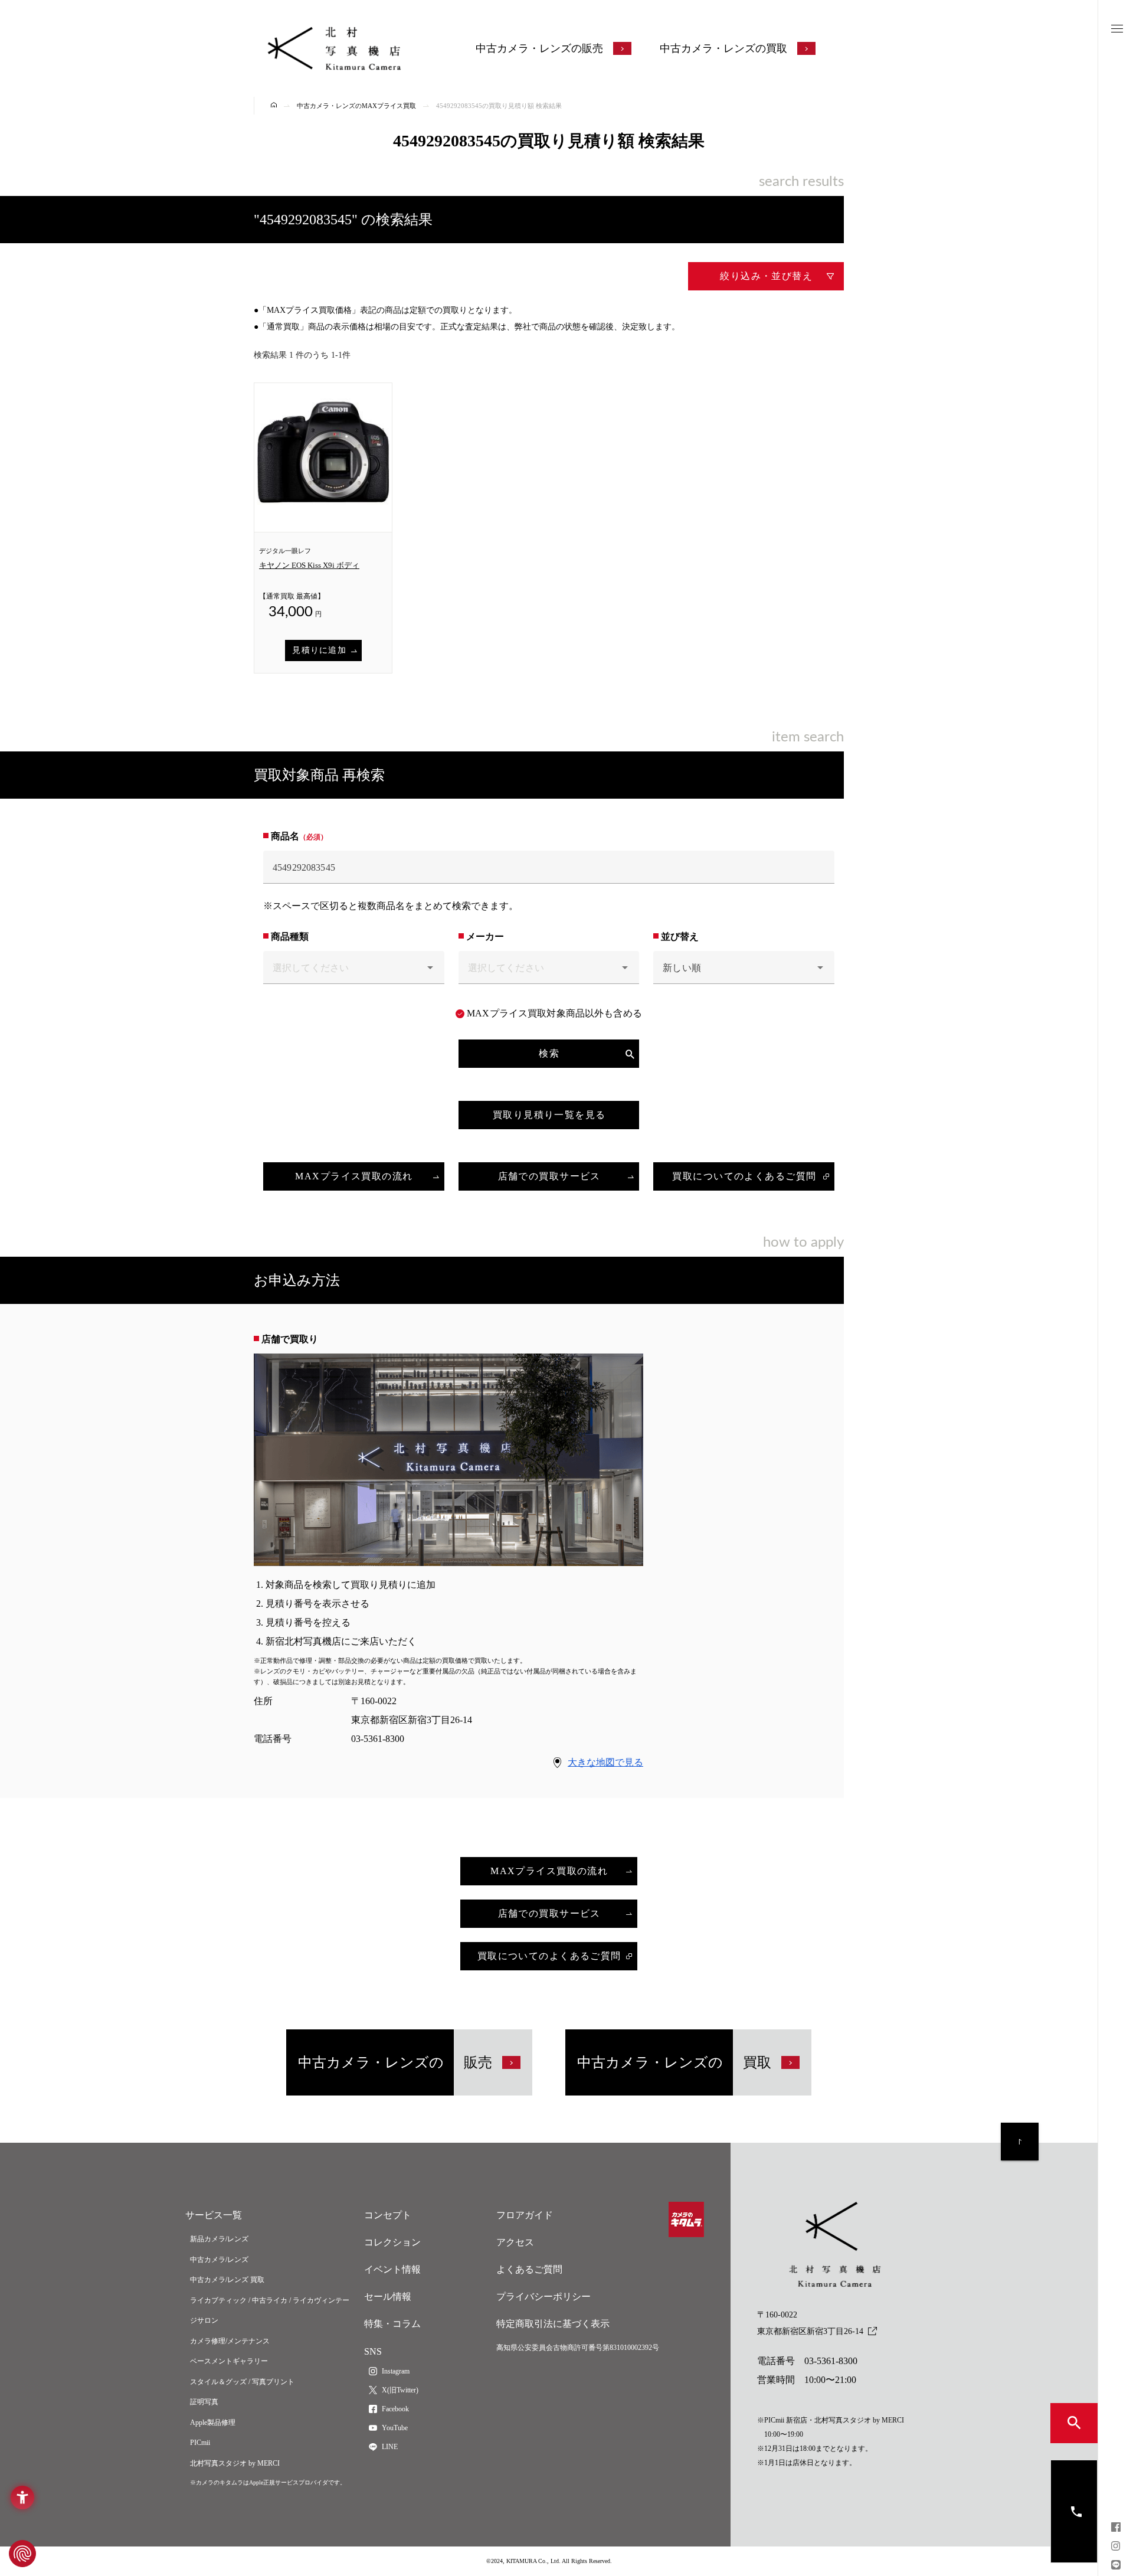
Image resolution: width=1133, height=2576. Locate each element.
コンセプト (388, 2215)
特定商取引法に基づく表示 (553, 2324)
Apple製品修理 (213, 2423)
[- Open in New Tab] (1116, 2528)
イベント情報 (392, 2269)
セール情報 (388, 2297)
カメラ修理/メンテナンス (230, 2341)
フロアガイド (525, 2215)
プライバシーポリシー (543, 2297)
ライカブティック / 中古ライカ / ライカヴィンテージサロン (270, 2311)
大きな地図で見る (605, 1762)
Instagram (396, 2371)
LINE (390, 2447)
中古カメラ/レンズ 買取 (227, 2280)
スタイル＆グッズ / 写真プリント (242, 2382)
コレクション (392, 2242)
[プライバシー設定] (22, 2554)
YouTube (395, 2428)
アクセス (515, 2242)
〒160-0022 (810, 2323)
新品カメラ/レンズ (219, 2239)
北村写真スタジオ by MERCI (235, 2463)
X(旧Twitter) (400, 2390)
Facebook (395, 2409)
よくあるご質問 (529, 2269)
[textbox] (549, 867)
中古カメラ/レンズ (219, 2260)
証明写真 (204, 2402)
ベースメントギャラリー (229, 2361)
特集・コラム (392, 2324)
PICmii (200, 2443)
